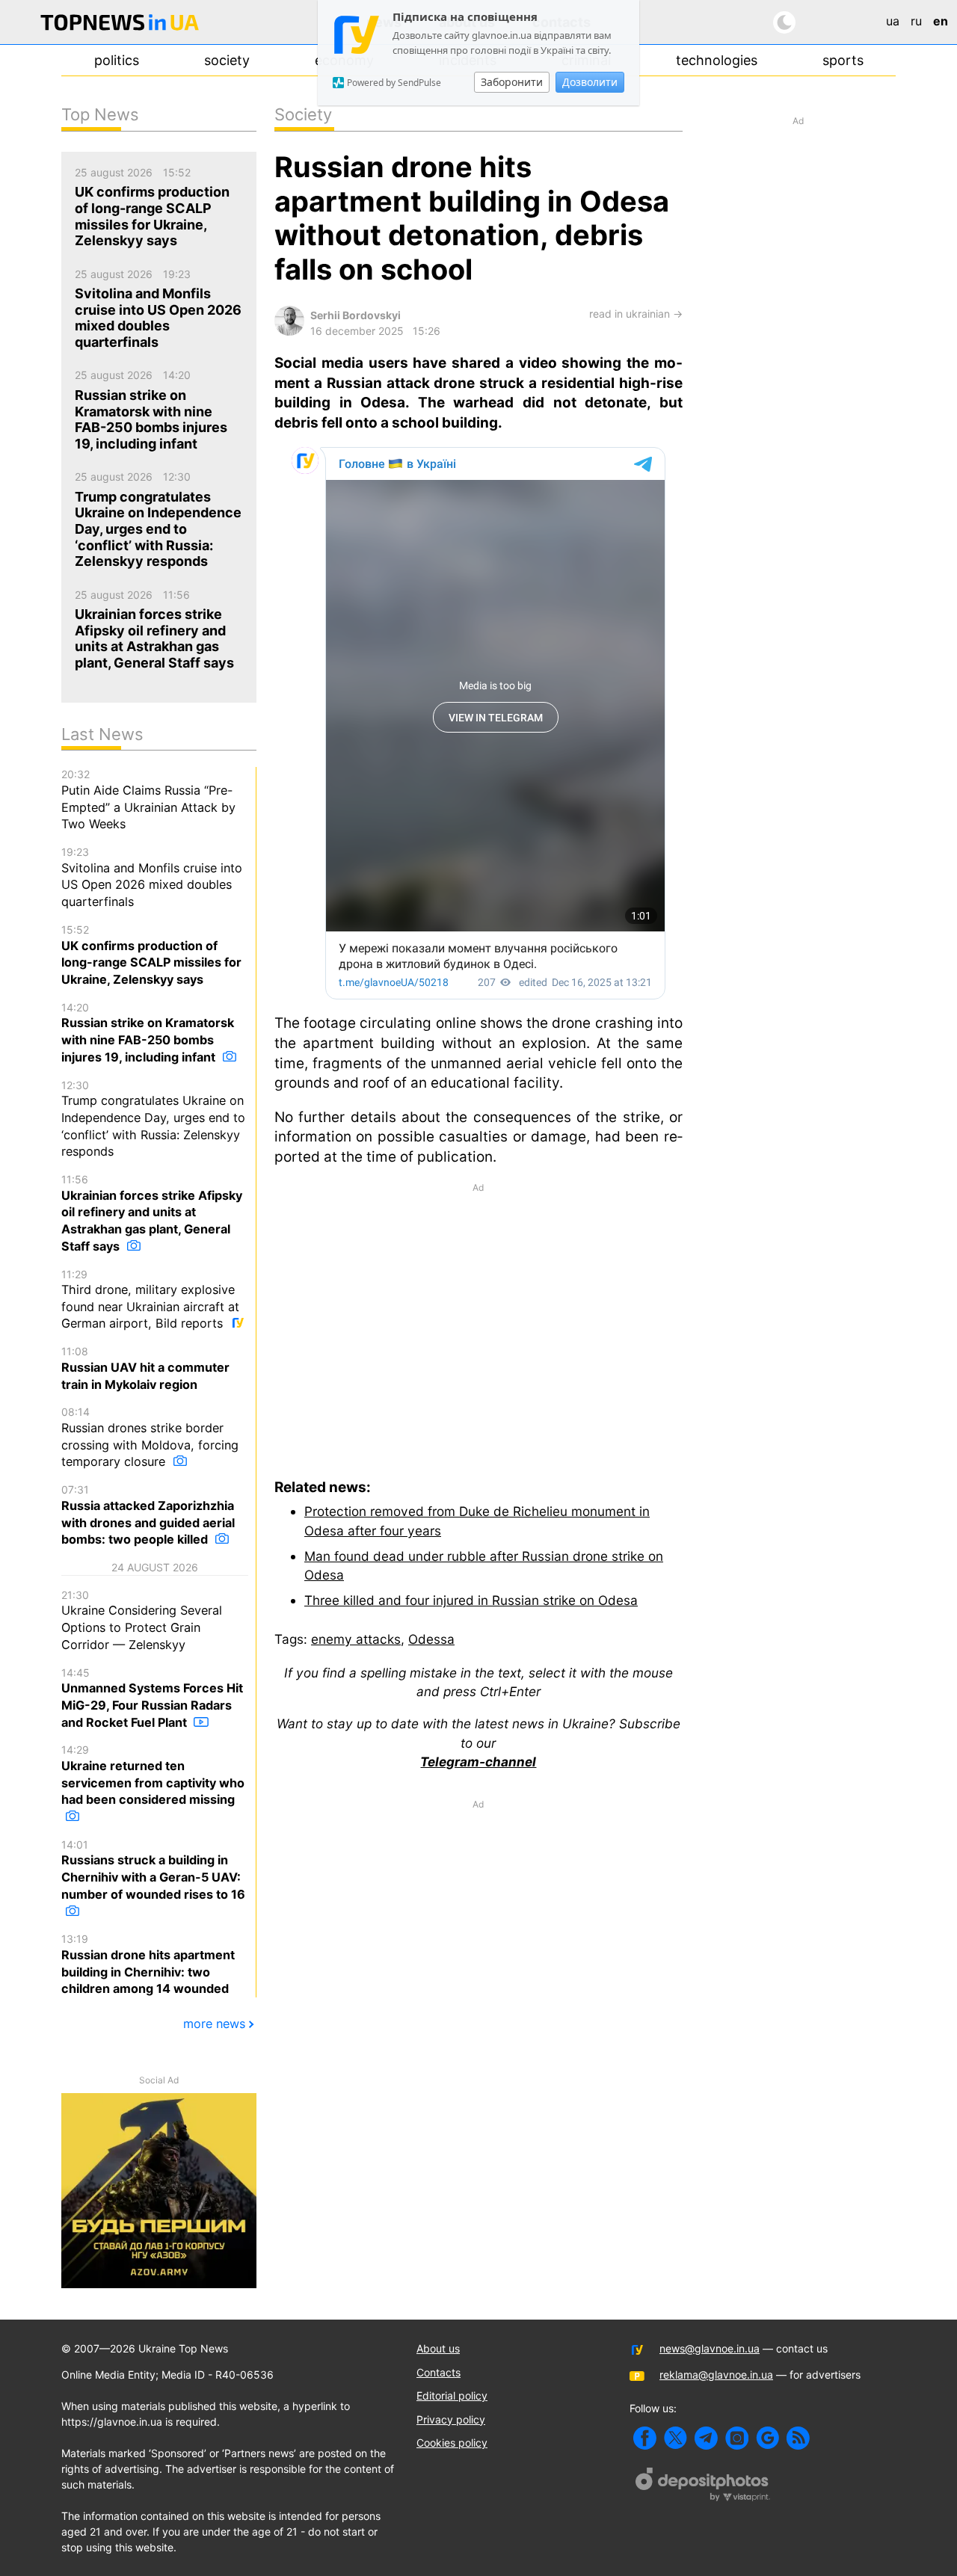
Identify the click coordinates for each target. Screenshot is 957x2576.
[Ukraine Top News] (120, 25)
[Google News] (767, 2438)
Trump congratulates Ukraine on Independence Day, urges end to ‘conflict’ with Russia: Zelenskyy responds (153, 1119)
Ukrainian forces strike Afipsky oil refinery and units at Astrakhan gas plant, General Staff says (152, 1213)
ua (893, 21)
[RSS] (798, 2438)
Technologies (717, 60)
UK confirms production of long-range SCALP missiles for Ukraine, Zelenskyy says (151, 955)
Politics (117, 60)
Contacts (439, 2372)
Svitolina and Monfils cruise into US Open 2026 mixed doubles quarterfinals (152, 877)
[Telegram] (706, 2438)
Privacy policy (451, 2419)
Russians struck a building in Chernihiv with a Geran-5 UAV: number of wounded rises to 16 (153, 1870)
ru (916, 21)
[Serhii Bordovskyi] (289, 332)
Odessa (431, 1639)
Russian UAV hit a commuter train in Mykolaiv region (145, 1368)
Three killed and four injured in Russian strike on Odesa (471, 1600)
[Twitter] (676, 2438)
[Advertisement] (478, 1319)
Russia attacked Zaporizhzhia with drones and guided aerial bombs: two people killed (148, 1515)
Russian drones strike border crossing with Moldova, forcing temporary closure (150, 1437)
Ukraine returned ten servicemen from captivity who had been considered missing (153, 1775)
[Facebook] (645, 2438)
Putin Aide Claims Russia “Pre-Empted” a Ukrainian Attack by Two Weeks (148, 799)
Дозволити (590, 82)
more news (214, 2024)
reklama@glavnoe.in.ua (716, 2375)
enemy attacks (356, 1639)
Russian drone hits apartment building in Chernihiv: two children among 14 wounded (148, 1964)
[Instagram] (737, 2438)
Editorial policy (452, 2395)
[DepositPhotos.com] (703, 2486)
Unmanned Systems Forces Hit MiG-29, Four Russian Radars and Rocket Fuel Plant (152, 1698)
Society (227, 60)
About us (438, 2348)
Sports (843, 60)
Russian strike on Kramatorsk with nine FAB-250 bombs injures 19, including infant (148, 1033)
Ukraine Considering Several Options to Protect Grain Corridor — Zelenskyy (142, 1620)
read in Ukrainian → (636, 314)
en (941, 21)
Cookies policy (452, 2443)
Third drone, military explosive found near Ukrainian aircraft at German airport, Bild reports (150, 1300)
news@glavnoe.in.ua (710, 2348)
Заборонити (512, 82)
